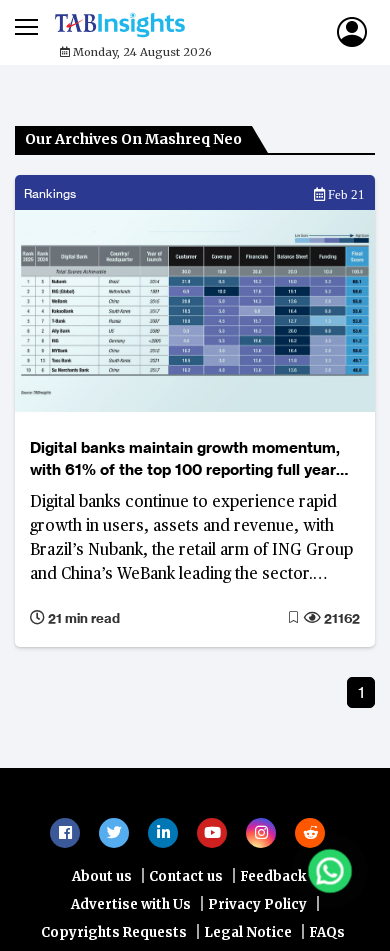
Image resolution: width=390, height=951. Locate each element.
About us (102, 886)
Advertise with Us (131, 914)
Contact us (186, 886)
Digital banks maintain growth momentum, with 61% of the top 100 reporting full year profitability (185, 459)
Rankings (50, 193)
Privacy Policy (257, 914)
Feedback (273, 886)
